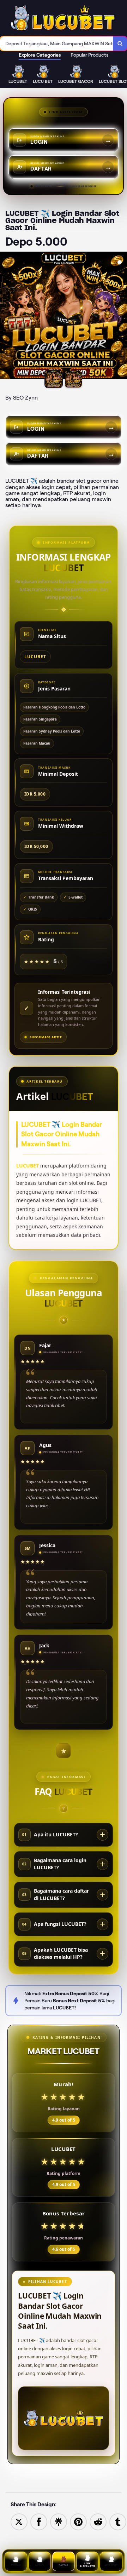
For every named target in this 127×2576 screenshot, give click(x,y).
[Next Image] (121, 316)
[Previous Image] (6, 316)
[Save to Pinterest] (78, 2521)
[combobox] (57, 44)
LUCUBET (28, 1166)
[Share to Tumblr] (118, 2521)
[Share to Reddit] (98, 2521)
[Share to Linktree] (59, 2521)
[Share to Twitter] (19, 2521)
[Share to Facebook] (39, 2521)
